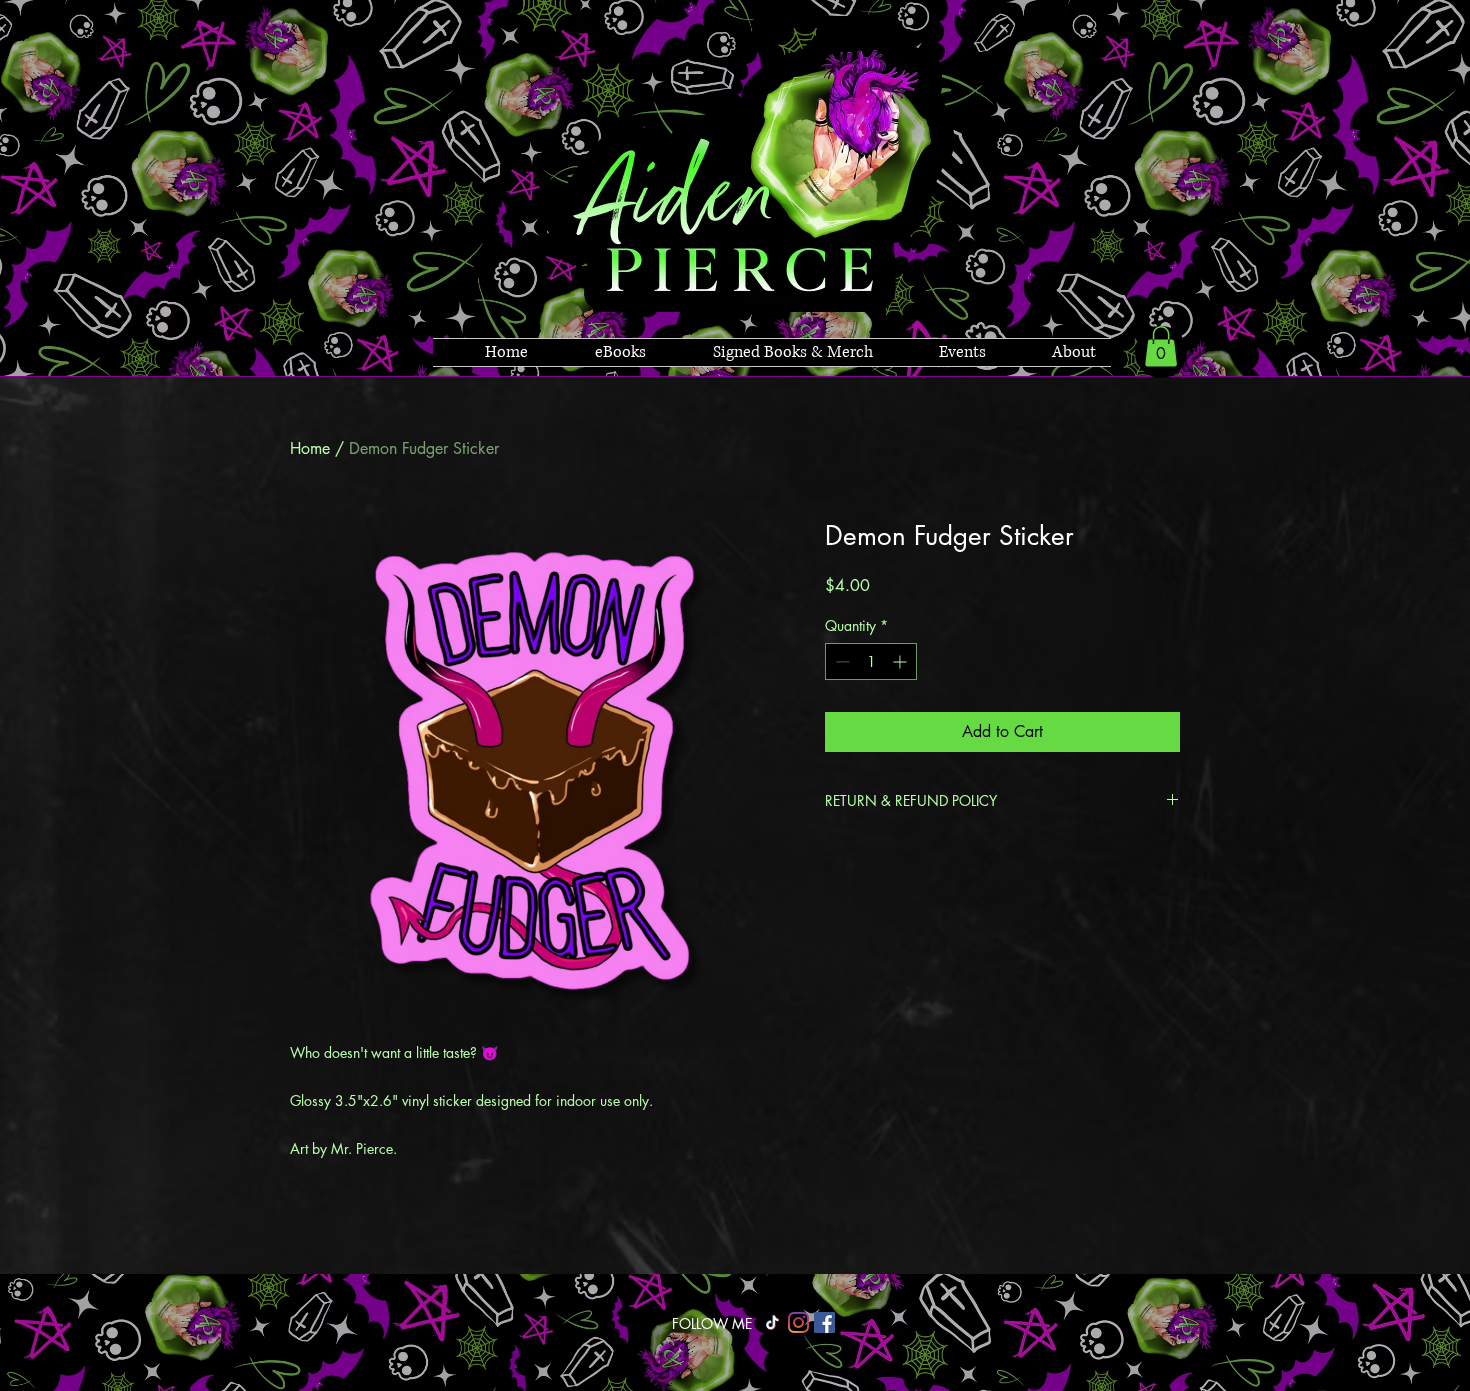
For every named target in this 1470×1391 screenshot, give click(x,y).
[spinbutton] (871, 661)
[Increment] (901, 661)
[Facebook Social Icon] (824, 1322)
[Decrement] (840, 661)
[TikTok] (772, 1322)
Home (310, 448)
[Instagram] (798, 1322)
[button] (1161, 346)
